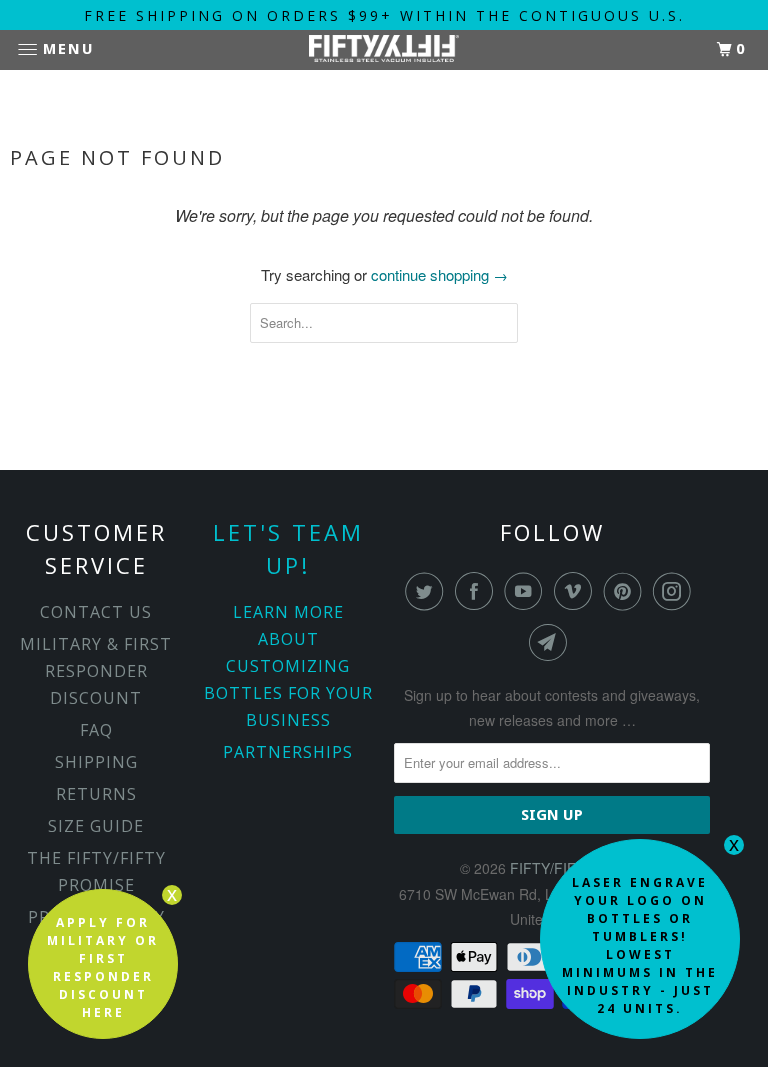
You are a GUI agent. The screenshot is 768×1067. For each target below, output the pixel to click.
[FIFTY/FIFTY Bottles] (384, 50)
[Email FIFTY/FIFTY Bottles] (552, 642)
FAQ (96, 730)
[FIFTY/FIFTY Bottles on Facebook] (478, 591)
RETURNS (96, 794)
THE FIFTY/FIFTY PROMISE (96, 871)
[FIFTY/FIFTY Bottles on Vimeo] (577, 591)
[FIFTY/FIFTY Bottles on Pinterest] (627, 591)
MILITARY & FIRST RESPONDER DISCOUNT (96, 671)
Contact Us (96, 612)
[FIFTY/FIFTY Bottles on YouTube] (527, 591)
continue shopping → (439, 274)
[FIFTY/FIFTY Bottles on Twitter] (428, 591)
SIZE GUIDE (96, 826)
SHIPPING (96, 762)
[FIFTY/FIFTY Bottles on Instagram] (676, 591)
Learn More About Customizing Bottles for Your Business (288, 666)
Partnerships (288, 752)
